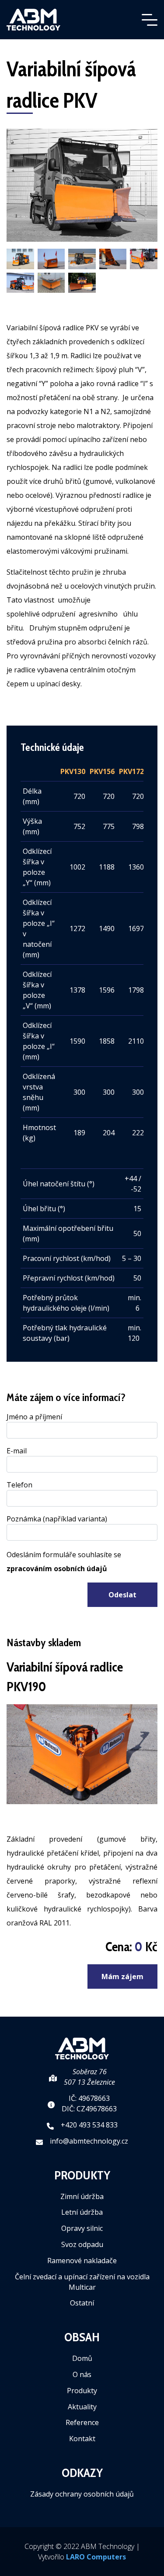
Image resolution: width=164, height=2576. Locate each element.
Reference (82, 2422)
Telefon (19, 1485)
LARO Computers (96, 2557)
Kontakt (82, 2439)
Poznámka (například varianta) (57, 1519)
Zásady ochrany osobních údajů (82, 2494)
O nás (82, 2374)
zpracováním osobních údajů (57, 1569)
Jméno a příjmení (34, 1417)
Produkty (82, 2391)
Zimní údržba (82, 2196)
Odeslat (122, 1595)
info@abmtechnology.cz (89, 2141)
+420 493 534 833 (89, 2125)
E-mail (17, 1451)
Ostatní (82, 2303)
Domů (82, 2358)
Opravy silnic (82, 2228)
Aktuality (82, 2407)
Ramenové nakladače (82, 2261)
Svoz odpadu (82, 2244)
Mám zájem (122, 1977)
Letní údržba (82, 2212)
